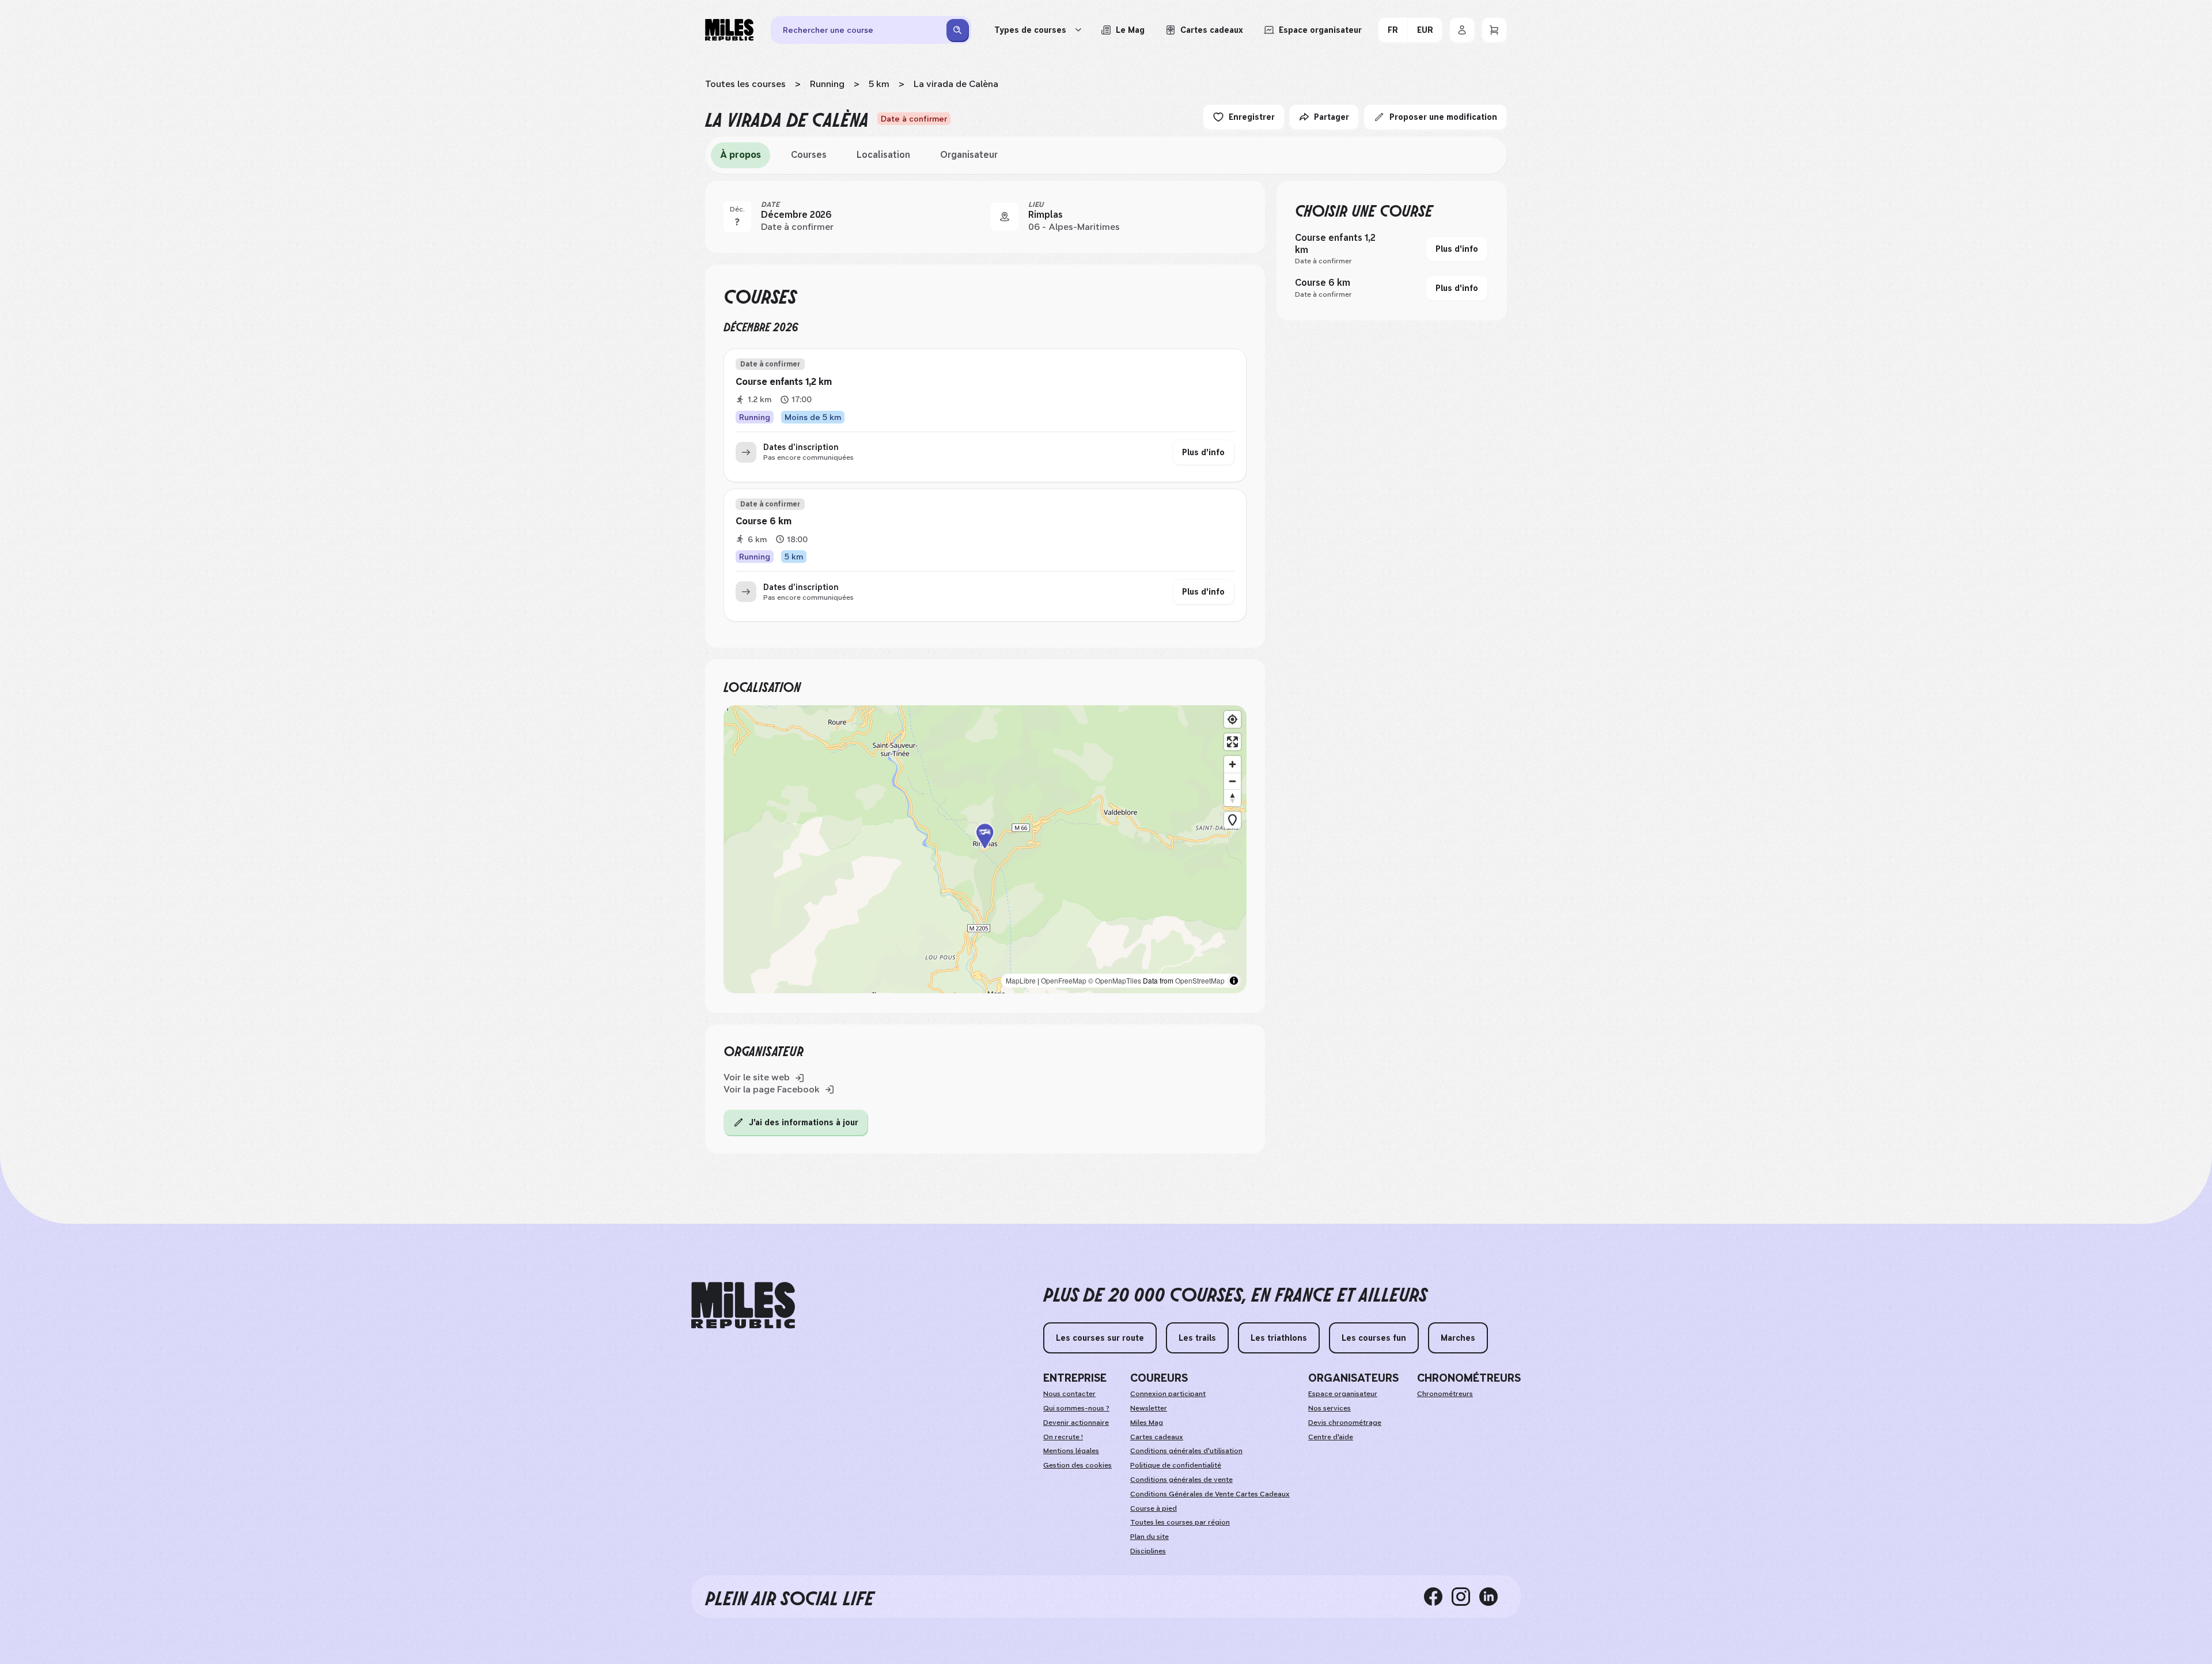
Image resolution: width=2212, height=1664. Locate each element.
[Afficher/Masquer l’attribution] (1234, 981)
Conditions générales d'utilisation (1186, 1451)
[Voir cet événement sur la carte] (1005, 217)
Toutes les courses (745, 84)
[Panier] (1494, 30)
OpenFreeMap (1064, 980)
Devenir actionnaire (1076, 1423)
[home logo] (743, 1305)
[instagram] (1465, 1597)
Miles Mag (1147, 1423)
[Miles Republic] (729, 30)
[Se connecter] (1462, 30)
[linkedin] (1493, 1597)
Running (827, 84)
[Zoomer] (1232, 764)
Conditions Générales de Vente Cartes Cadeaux (1210, 1494)
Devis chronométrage (1345, 1423)
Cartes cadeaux (1157, 1437)
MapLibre (1021, 980)
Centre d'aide (1331, 1437)
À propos (741, 155)
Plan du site (1149, 1537)
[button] (985, 849)
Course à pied (1154, 1508)
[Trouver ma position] (1232, 719)
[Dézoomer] (1232, 781)
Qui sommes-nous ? (1076, 1408)
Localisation (883, 155)
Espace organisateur (1343, 1394)
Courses (809, 155)
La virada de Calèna (956, 84)
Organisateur (969, 155)
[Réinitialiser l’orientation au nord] (1232, 798)
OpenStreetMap (1200, 980)
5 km (879, 84)
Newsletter (1149, 1408)
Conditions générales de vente (1181, 1480)
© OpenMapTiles (1115, 980)
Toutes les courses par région (1180, 1522)
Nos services (1330, 1408)
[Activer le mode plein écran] (1232, 742)
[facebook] (1438, 1597)
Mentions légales (1071, 1451)
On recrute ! (1063, 1437)
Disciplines (1148, 1551)
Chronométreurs (1445, 1394)
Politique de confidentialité (1176, 1465)
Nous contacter (1069, 1394)
